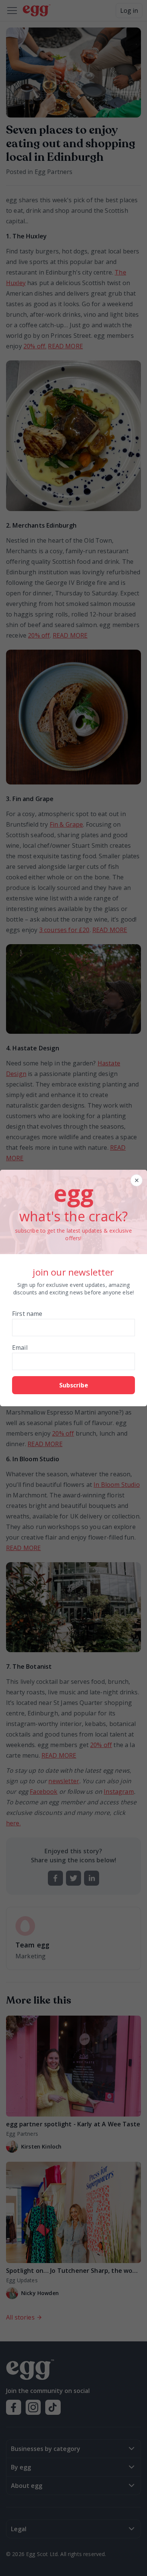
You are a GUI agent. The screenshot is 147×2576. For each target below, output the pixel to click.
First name (27, 1314)
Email (20, 1348)
